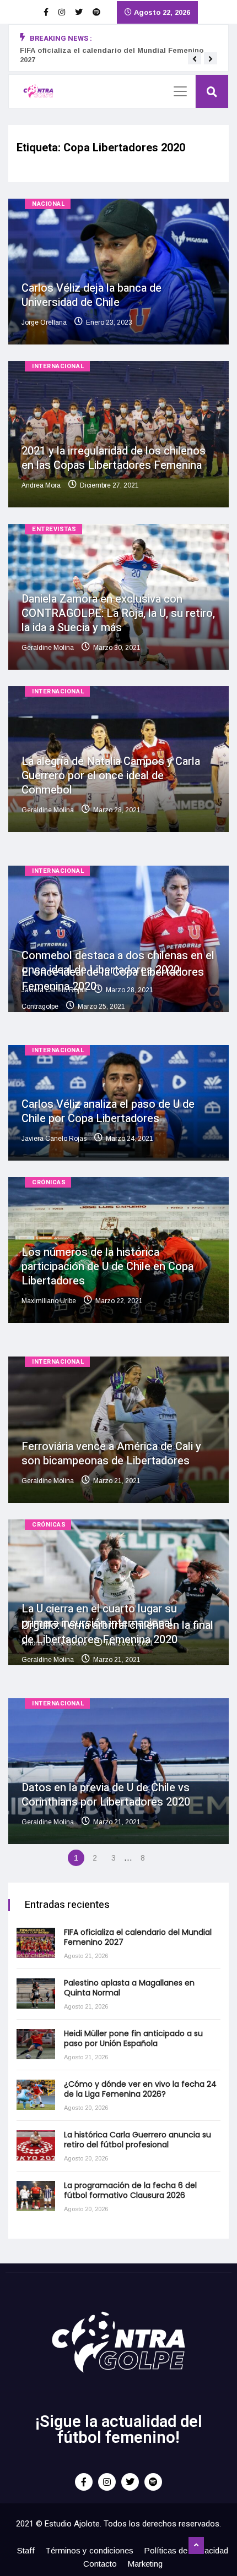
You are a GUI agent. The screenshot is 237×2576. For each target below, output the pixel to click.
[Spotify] (153, 2482)
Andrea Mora (41, 485)
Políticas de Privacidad (186, 2550)
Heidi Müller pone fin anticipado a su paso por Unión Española (133, 2038)
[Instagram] (107, 2482)
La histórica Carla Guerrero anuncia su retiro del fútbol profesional (138, 2140)
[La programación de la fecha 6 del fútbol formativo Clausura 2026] (36, 2196)
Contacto (100, 2564)
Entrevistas (54, 529)
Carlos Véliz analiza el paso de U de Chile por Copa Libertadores (108, 1111)
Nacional (49, 204)
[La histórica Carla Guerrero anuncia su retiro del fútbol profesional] (36, 2145)
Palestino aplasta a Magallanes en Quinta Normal (129, 1988)
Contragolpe (40, 1007)
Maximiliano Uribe (49, 1301)
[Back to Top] (196, 2546)
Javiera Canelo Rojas (54, 1139)
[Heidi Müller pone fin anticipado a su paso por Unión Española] (36, 2044)
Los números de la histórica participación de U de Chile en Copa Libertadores (107, 1267)
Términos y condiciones (89, 2550)
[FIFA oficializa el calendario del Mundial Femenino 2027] (36, 1943)
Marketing (145, 2564)
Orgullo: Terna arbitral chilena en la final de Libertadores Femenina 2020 (117, 1632)
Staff (26, 2550)
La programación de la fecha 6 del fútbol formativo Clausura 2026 (130, 2190)
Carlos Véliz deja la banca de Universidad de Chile (91, 295)
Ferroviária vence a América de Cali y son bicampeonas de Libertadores (111, 1454)
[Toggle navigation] (180, 91)
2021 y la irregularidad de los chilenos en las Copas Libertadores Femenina (114, 458)
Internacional (58, 366)
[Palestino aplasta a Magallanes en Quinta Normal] (36, 1993)
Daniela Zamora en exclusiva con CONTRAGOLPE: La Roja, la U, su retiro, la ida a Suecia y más (118, 613)
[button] (195, 59)
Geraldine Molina (48, 648)
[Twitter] (130, 2482)
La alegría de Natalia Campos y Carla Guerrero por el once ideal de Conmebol (111, 776)
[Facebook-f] (84, 2482)
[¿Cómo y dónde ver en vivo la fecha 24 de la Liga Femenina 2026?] (36, 2095)
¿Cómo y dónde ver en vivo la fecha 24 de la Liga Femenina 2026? (140, 2089)
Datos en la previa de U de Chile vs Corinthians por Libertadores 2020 (106, 1795)
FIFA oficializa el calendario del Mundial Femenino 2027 (138, 1937)
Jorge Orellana (44, 322)
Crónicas (49, 1182)
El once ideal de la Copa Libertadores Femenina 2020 (113, 979)
